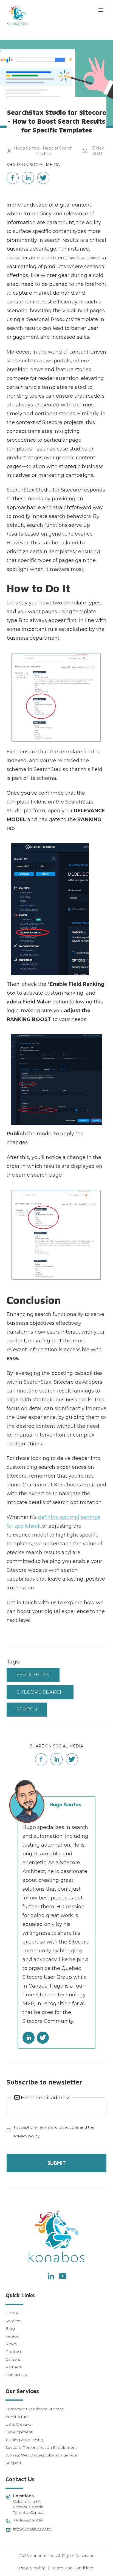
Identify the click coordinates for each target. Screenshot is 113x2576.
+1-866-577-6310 (28, 2520)
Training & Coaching (24, 2440)
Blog (10, 2328)
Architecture (17, 2417)
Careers (13, 2359)
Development (19, 2432)
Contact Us (16, 2375)
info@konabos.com (32, 2529)
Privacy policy (32, 2568)
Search (27, 1709)
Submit (57, 2163)
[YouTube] (63, 2276)
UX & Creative (18, 2424)
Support (13, 2463)
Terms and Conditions (73, 2568)
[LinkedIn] (50, 2276)
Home (12, 2313)
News (11, 2344)
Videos (12, 2336)
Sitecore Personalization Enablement (41, 2447)
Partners (14, 2367)
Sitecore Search (40, 1692)
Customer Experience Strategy (35, 2409)
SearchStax (33, 1675)
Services (13, 2321)
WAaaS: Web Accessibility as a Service (41, 2455)
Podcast (13, 2352)
